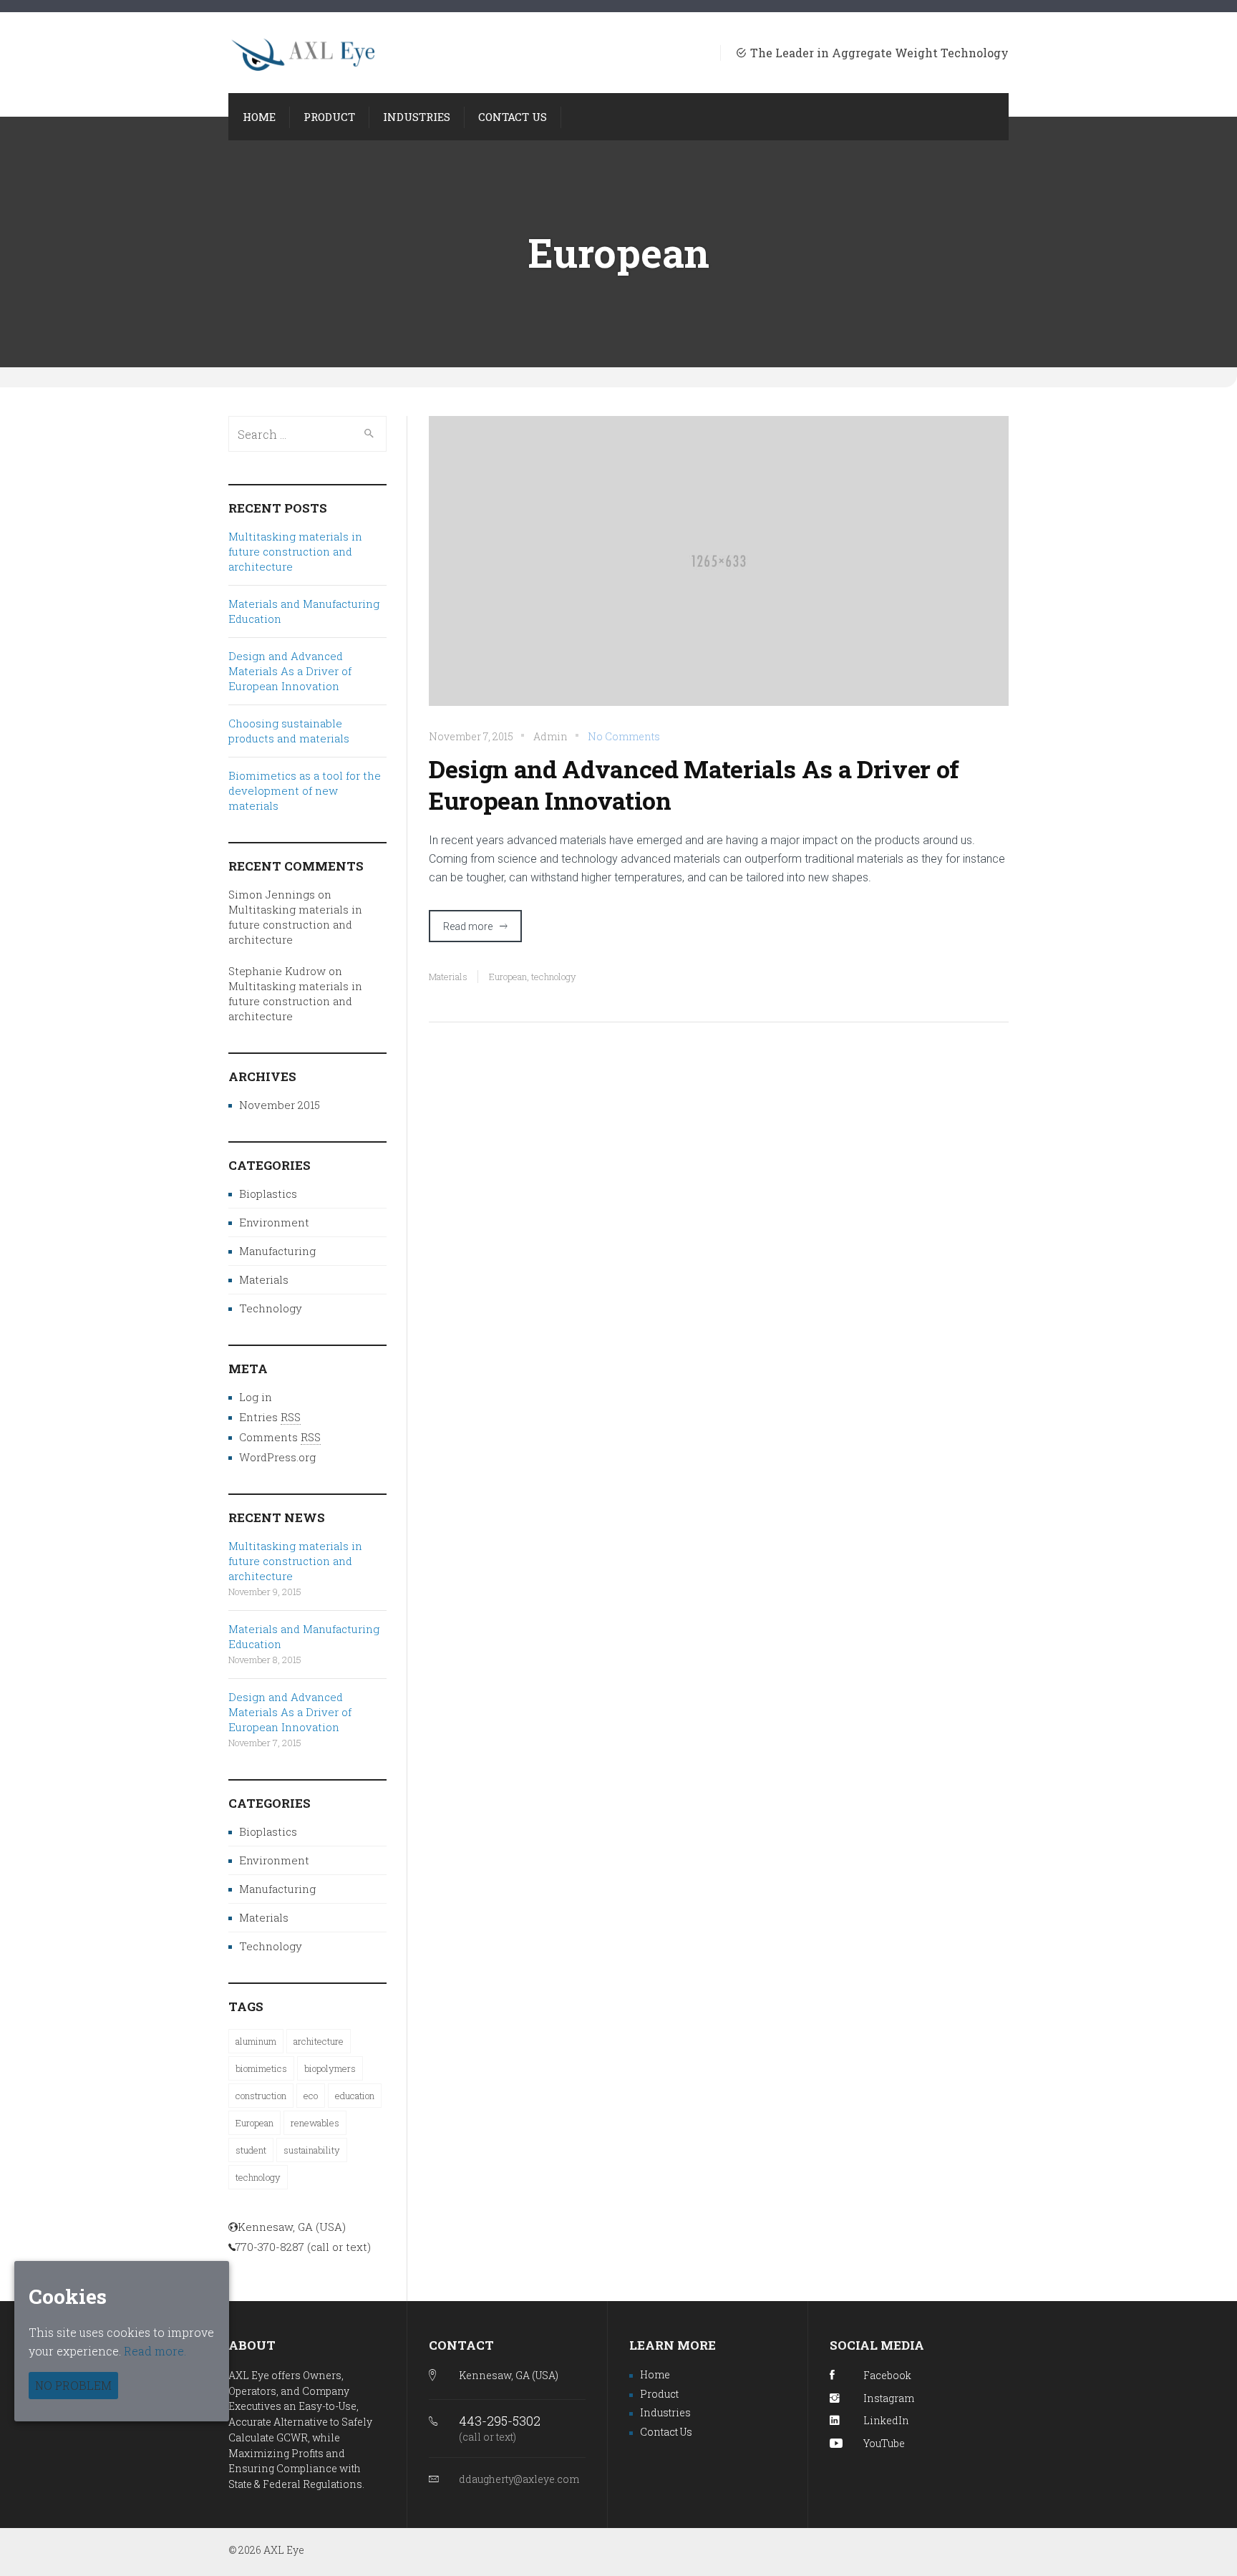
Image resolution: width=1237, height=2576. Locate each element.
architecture (319, 2041)
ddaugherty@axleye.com (519, 2479)
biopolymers (330, 2068)
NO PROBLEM (73, 2385)
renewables (315, 2123)
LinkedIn (886, 2420)
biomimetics (261, 2068)
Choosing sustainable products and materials (289, 731)
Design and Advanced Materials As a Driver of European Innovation (694, 785)
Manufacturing (277, 1251)
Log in (256, 1397)
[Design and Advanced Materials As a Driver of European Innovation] (719, 570)
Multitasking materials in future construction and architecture (295, 551)
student (251, 2150)
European (508, 977)
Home (655, 2374)
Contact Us (666, 2432)
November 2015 (280, 1105)
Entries (270, 1417)
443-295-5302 (500, 2421)
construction (261, 2096)
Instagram (889, 2398)
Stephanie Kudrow (277, 971)
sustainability (312, 2150)
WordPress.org (277, 1457)
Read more (468, 926)
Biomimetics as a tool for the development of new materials (305, 790)
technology (554, 977)
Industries (665, 2412)
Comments (280, 1437)
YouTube (884, 2443)
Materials (448, 977)
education (355, 2096)
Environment (274, 1222)
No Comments (624, 736)
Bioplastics (268, 1193)
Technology (271, 1308)
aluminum (256, 2041)
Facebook (887, 2375)
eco (311, 2096)
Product (659, 2394)
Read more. (155, 2351)
